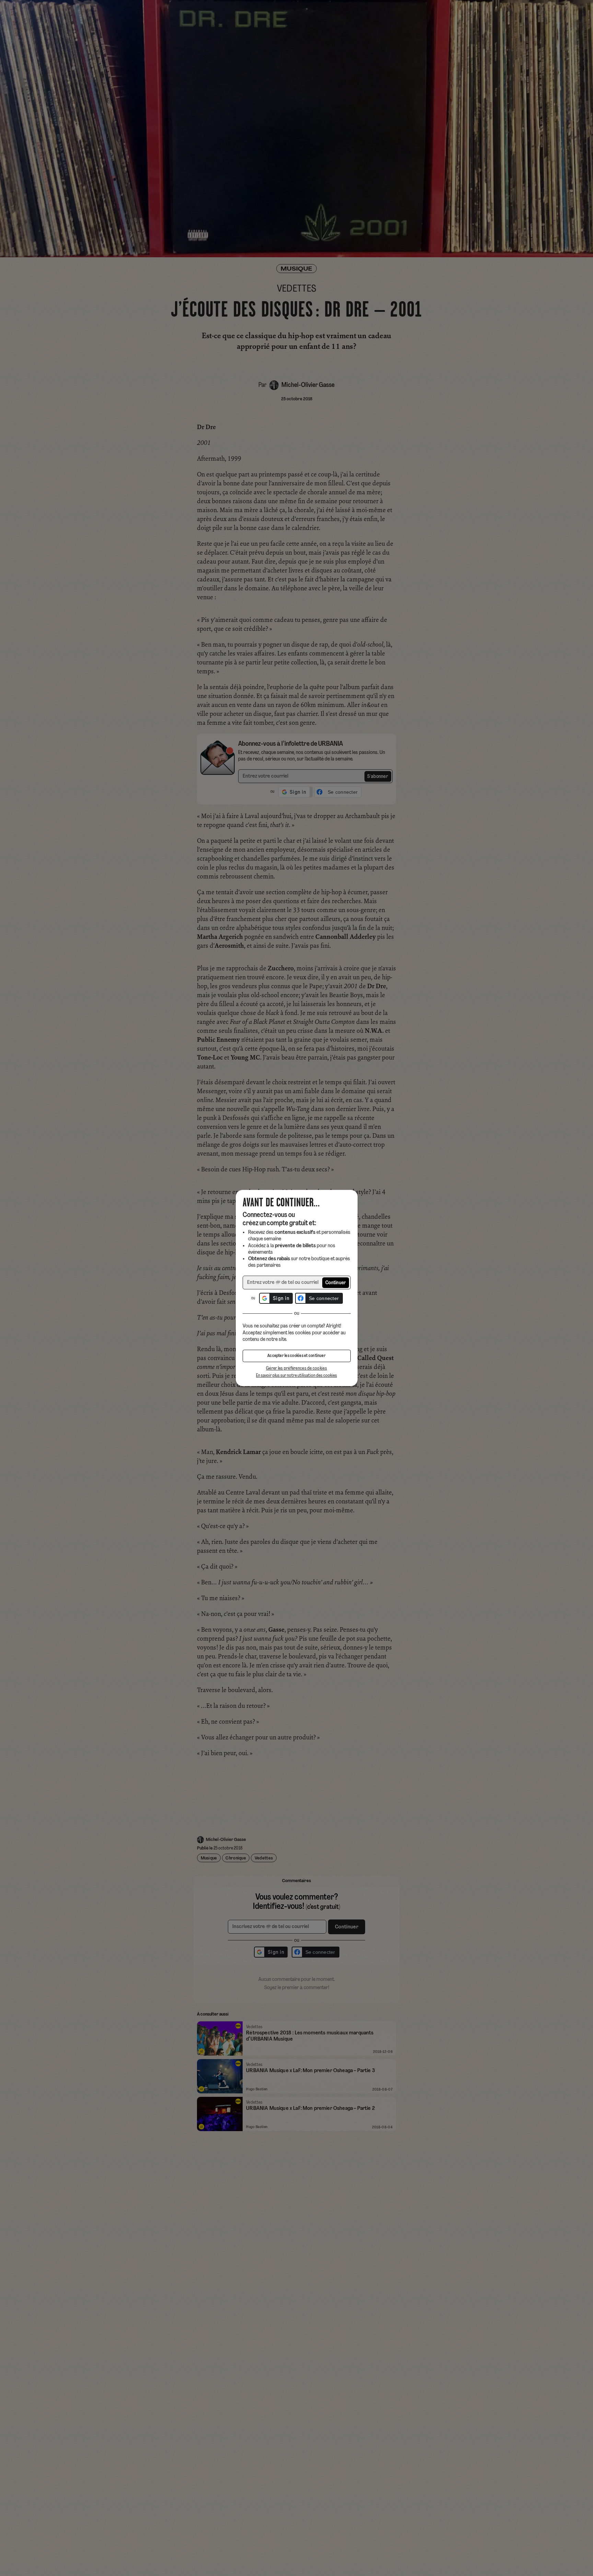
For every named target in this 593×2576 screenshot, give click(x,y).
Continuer (336, 1283)
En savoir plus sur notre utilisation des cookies (296, 1376)
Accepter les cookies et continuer (296, 1356)
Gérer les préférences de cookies (296, 1368)
